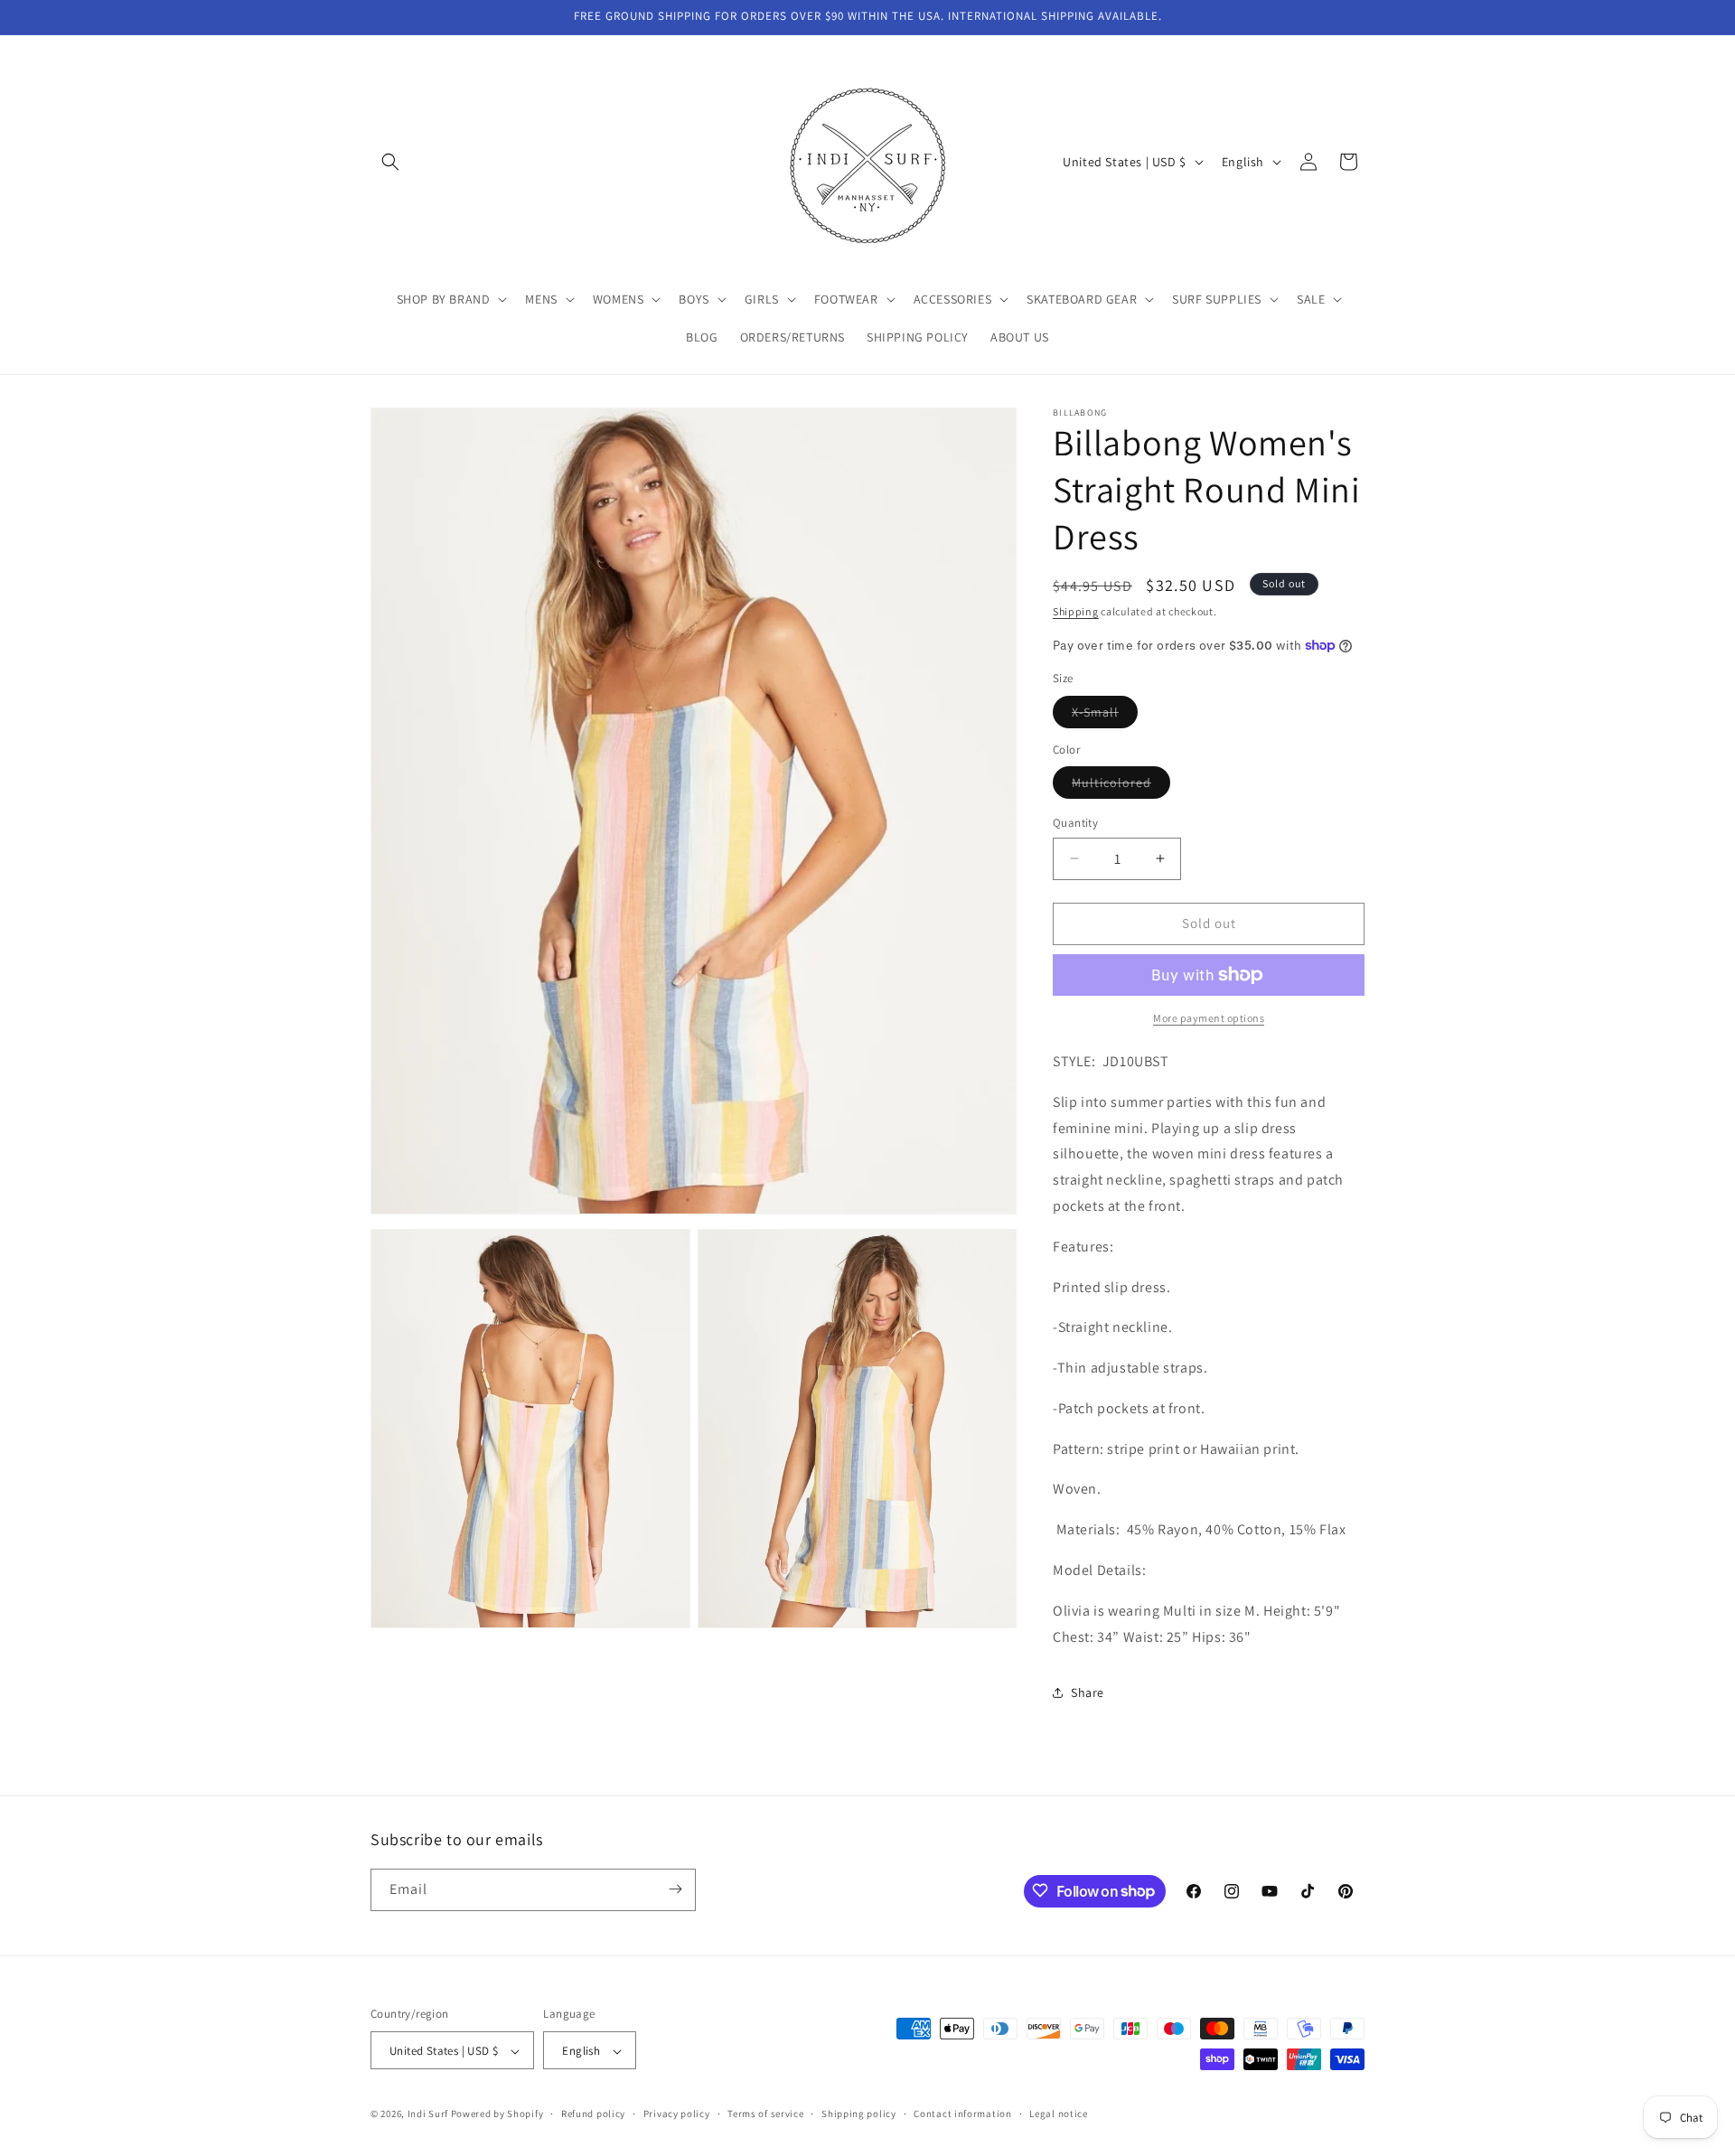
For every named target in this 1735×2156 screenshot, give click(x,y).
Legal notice (1058, 2114)
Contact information (962, 2114)
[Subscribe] (675, 1889)
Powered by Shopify (497, 2114)
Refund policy (593, 2114)
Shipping (1076, 611)
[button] (390, 162)
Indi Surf (428, 2114)
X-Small (1105, 716)
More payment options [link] (1209, 1018)
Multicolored (1121, 786)
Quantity (1075, 823)
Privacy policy (677, 2114)
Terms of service (765, 2114)
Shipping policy (859, 2114)
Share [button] (1088, 1692)
